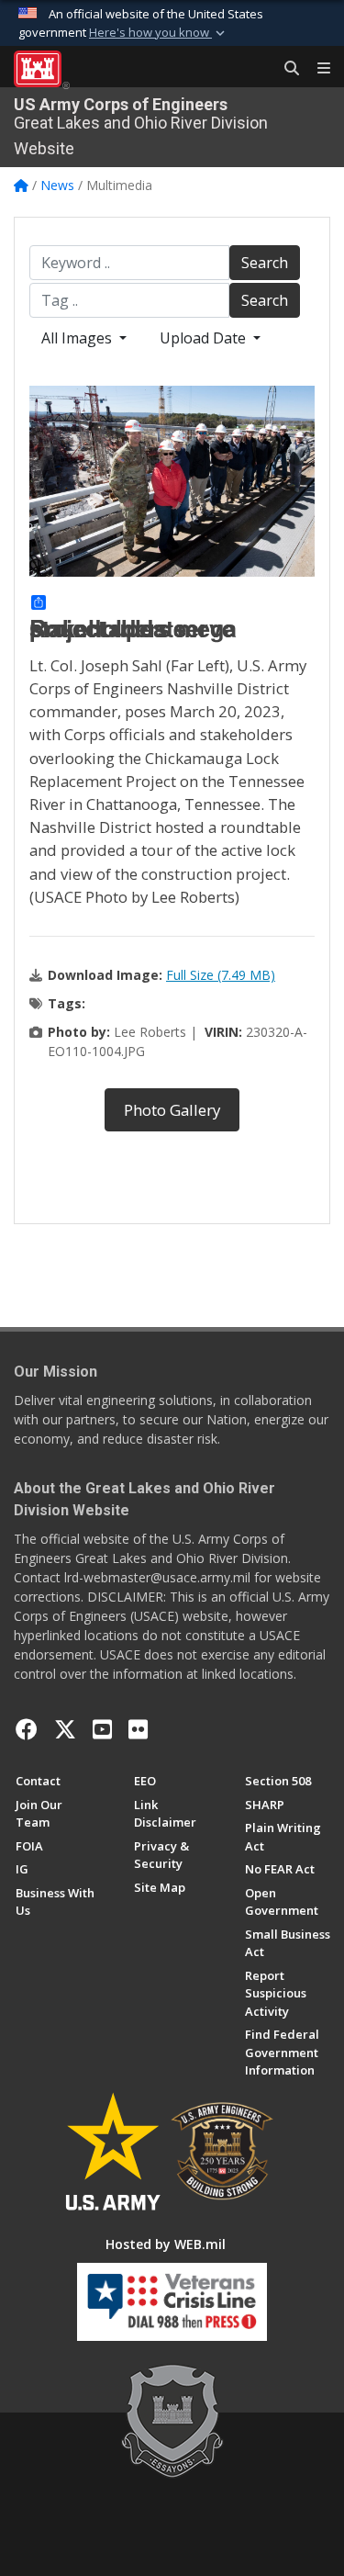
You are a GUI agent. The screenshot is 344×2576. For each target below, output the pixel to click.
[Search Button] (285, 69)
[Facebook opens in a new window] (27, 1729)
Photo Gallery (172, 1110)
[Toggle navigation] (316, 69)
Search (265, 263)
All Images (78, 338)
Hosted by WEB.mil (166, 2244)
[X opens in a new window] (65, 1729)
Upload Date (205, 338)
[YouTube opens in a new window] (102, 1729)
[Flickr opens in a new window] (138, 1729)
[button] (159, 33)
